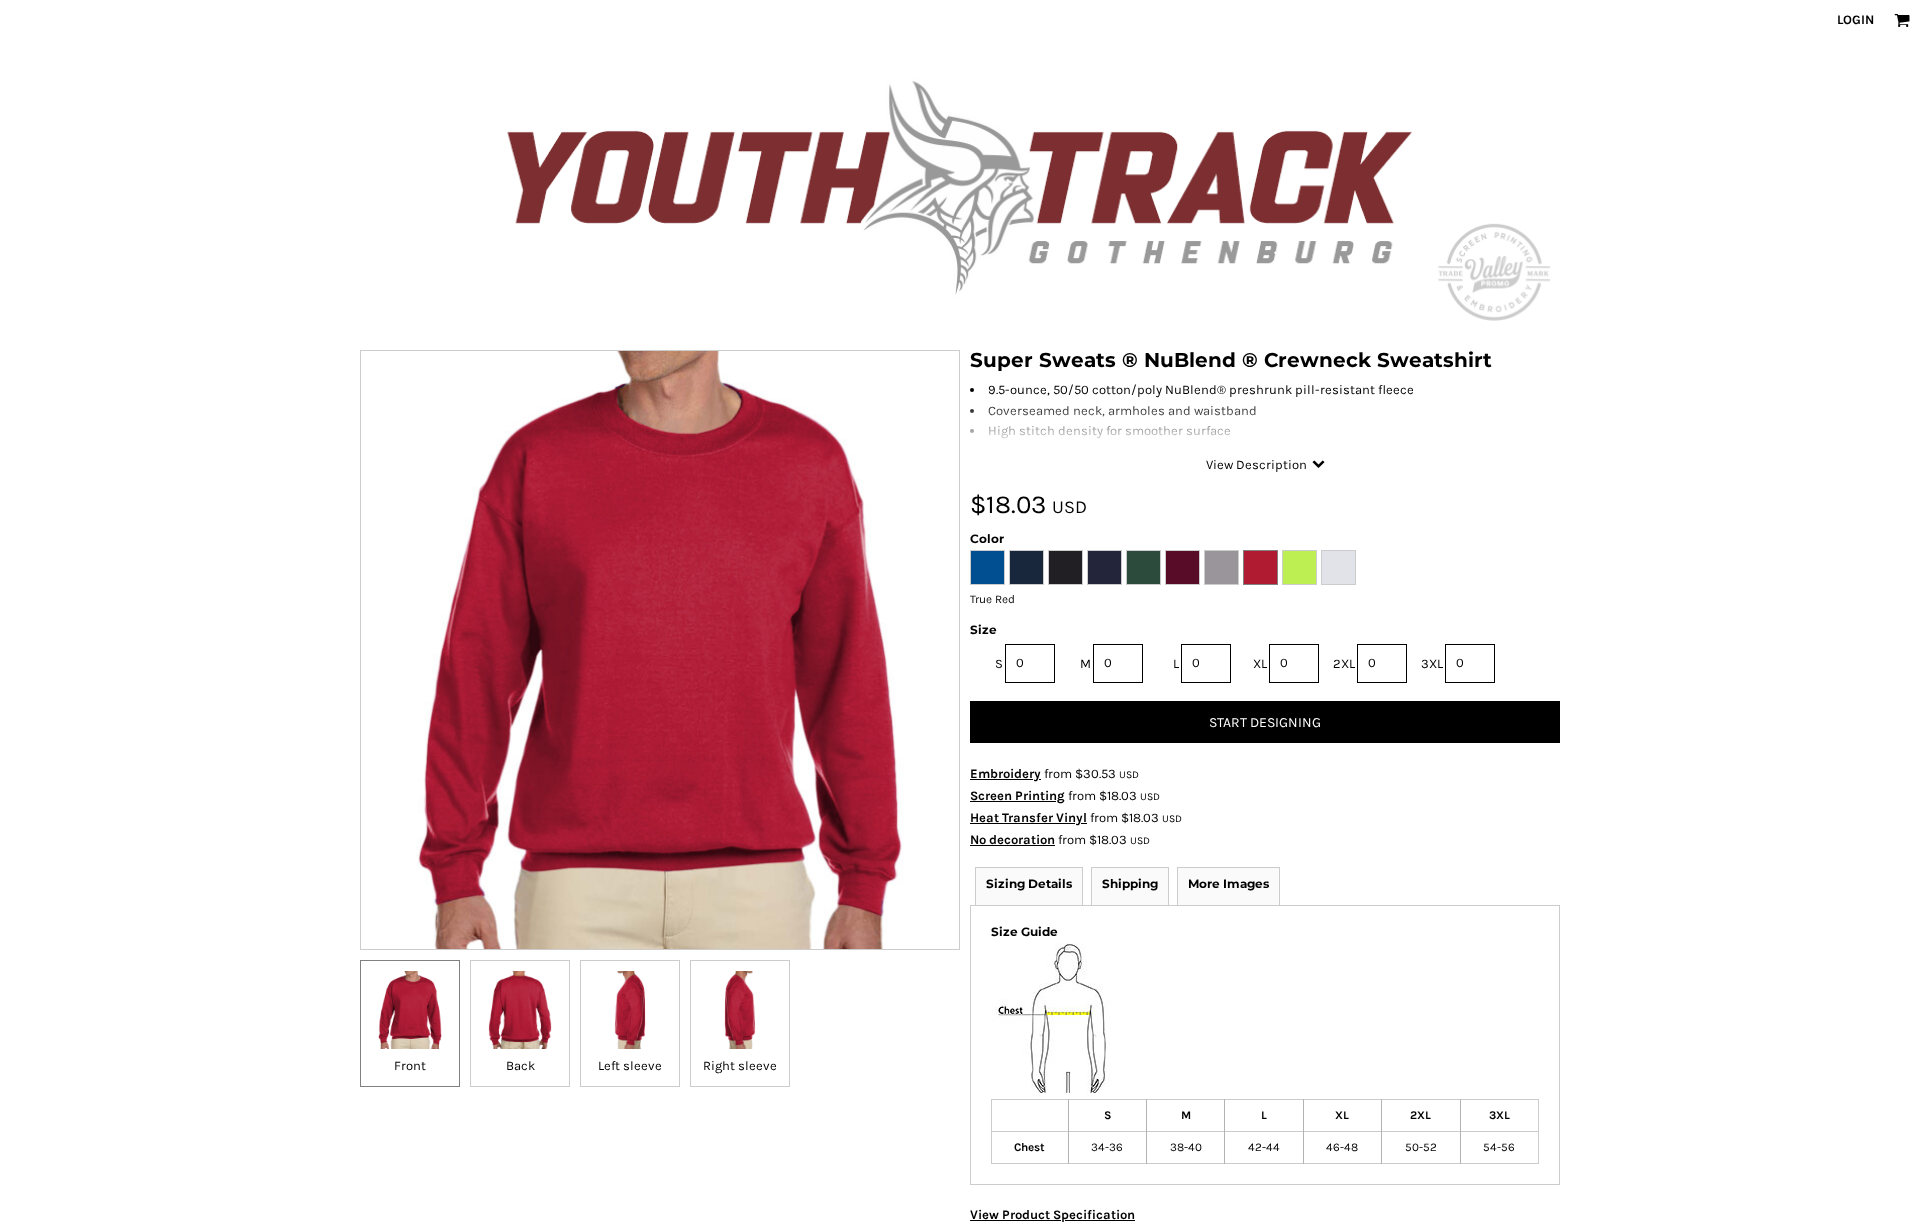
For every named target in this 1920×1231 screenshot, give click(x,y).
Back (520, 1065)
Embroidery (1005, 773)
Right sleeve (740, 1065)
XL (1260, 663)
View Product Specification (1052, 1214)
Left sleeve (630, 1065)
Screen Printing (1017, 795)
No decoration (1012, 839)
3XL (1432, 663)
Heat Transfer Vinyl (1028, 817)
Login (1855, 19)
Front (410, 1065)
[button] (1902, 20)
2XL (1344, 663)
